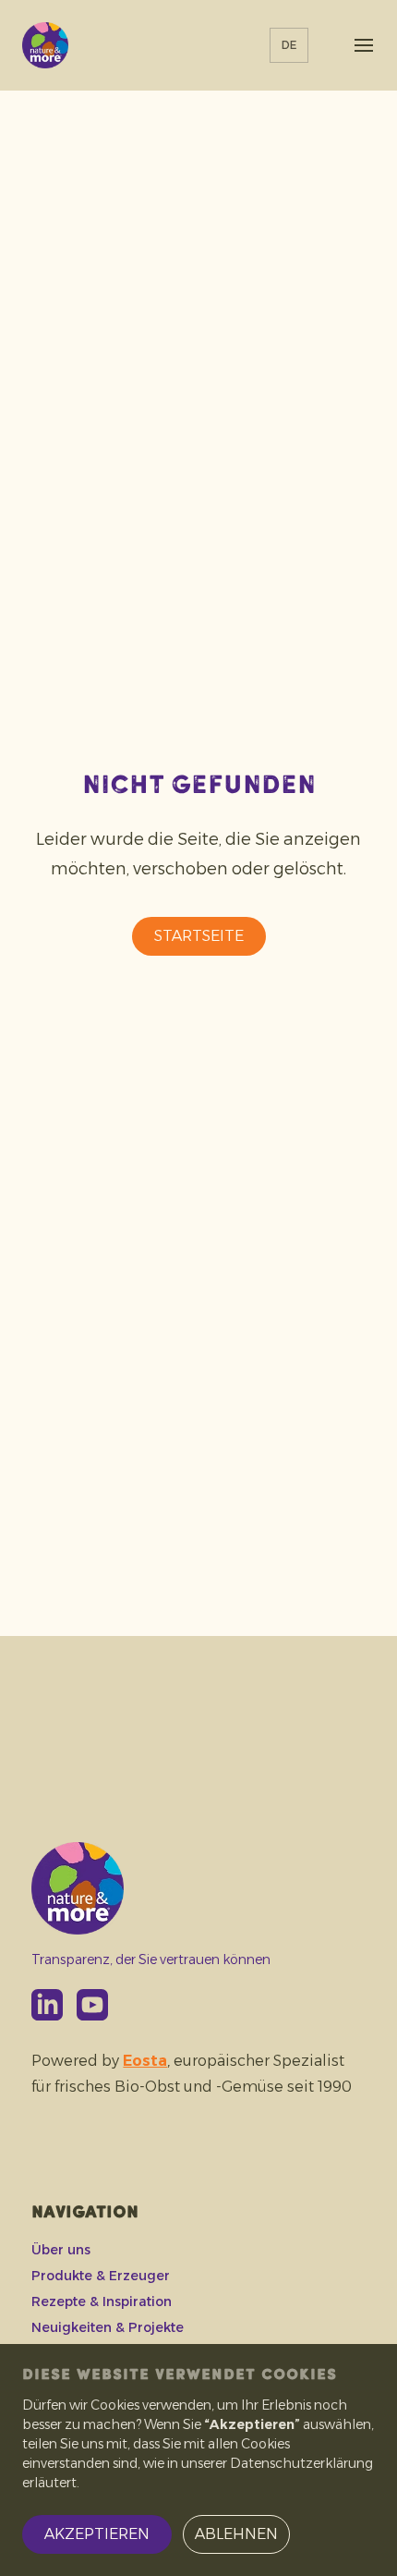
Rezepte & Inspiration (102, 2301)
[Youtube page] (92, 2005)
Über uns (61, 2250)
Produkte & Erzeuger (101, 2276)
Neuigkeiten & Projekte (108, 2327)
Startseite (199, 936)
